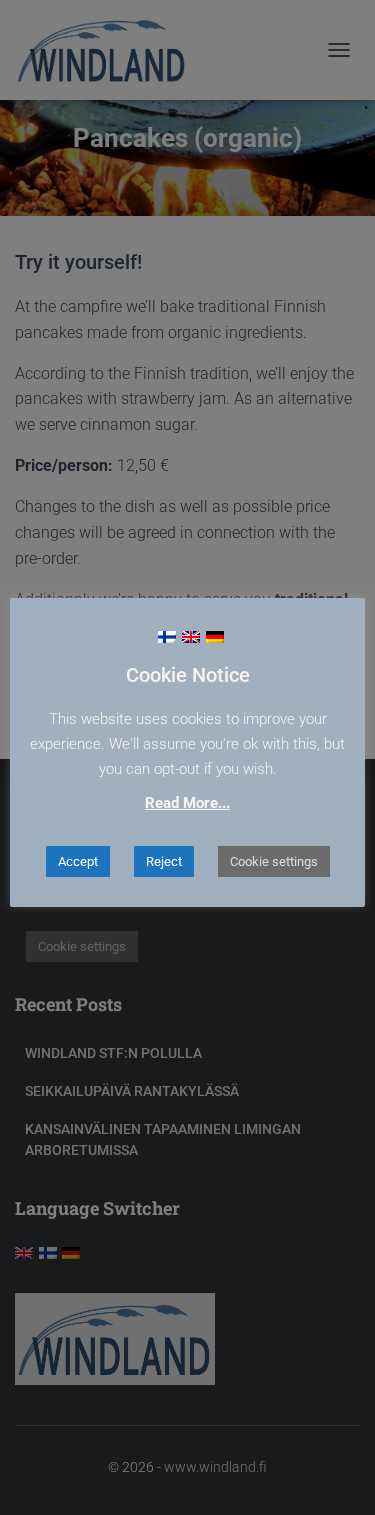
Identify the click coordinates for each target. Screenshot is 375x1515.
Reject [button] (164, 861)
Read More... (187, 803)
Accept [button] (78, 861)
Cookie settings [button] (274, 861)
